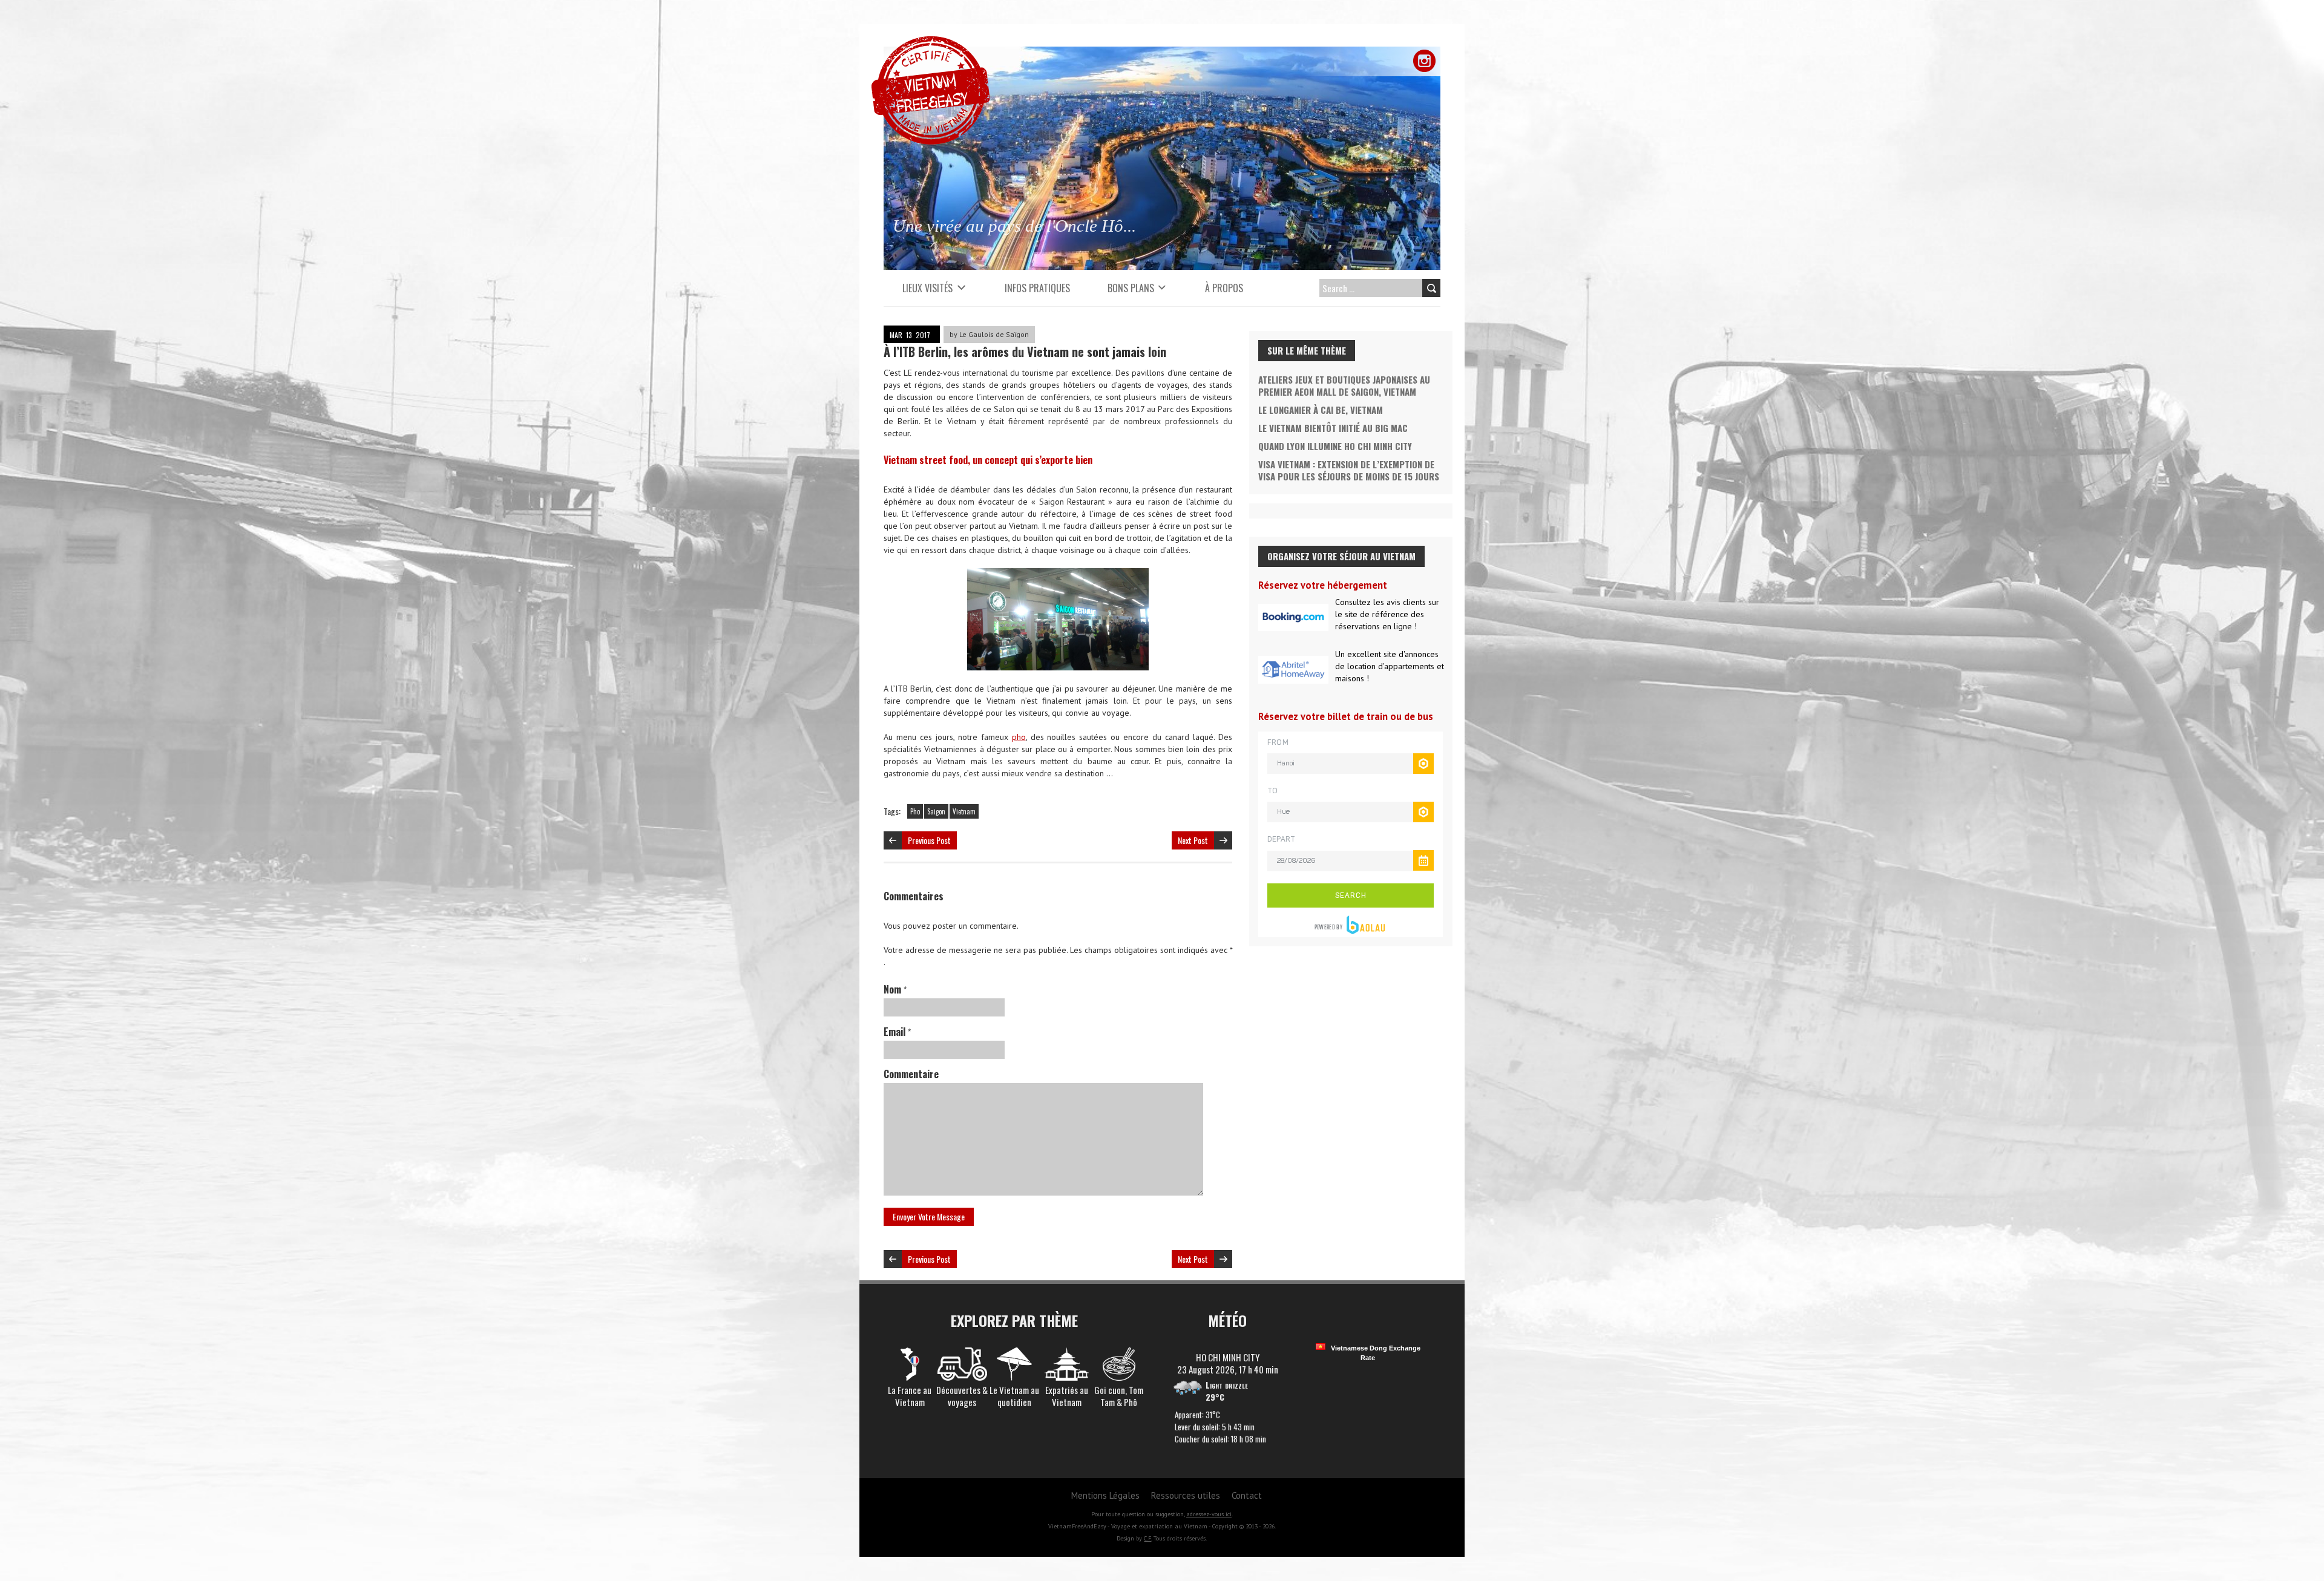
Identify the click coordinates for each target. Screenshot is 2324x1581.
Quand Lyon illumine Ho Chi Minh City (1335, 446)
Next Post (1193, 840)
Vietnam (964, 811)
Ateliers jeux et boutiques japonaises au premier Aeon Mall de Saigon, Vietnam (1344, 385)
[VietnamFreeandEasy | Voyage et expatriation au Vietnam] (931, 42)
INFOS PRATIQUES (1037, 288)
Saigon (936, 811)
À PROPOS (1224, 288)
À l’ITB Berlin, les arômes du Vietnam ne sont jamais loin (1025, 352)
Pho (915, 811)
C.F (1147, 1538)
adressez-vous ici (1209, 1514)
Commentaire (911, 1074)
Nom (895, 989)
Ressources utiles (1186, 1495)
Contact (1247, 1495)
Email (897, 1032)
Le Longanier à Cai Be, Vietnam (1321, 410)
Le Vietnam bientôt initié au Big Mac (1333, 428)
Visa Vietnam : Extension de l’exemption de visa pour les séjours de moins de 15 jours (1349, 470)
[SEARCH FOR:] (1377, 288)
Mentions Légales (1105, 1495)
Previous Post (929, 840)
